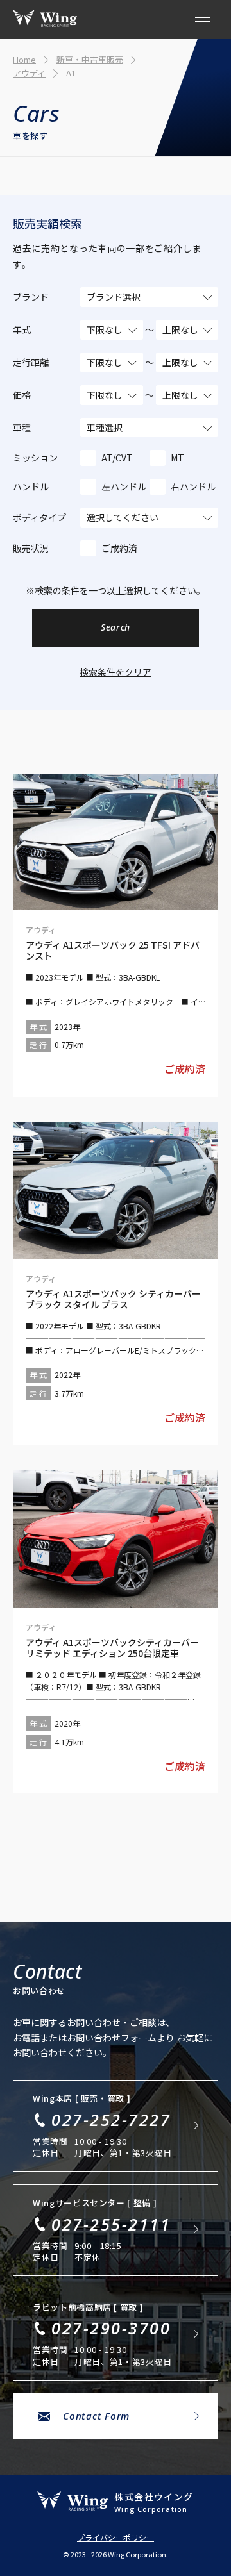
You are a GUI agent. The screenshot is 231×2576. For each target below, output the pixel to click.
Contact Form (96, 2416)
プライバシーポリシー (116, 2538)
